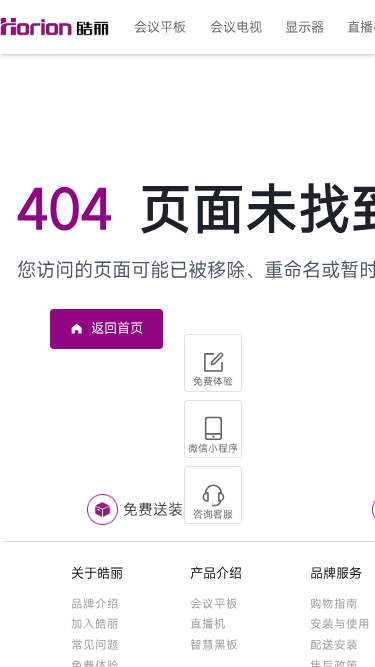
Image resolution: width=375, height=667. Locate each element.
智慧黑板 (214, 644)
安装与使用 (340, 623)
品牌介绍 (95, 603)
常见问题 (95, 644)
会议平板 (214, 603)
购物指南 (334, 603)
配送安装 (334, 644)
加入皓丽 (95, 623)
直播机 (208, 623)
